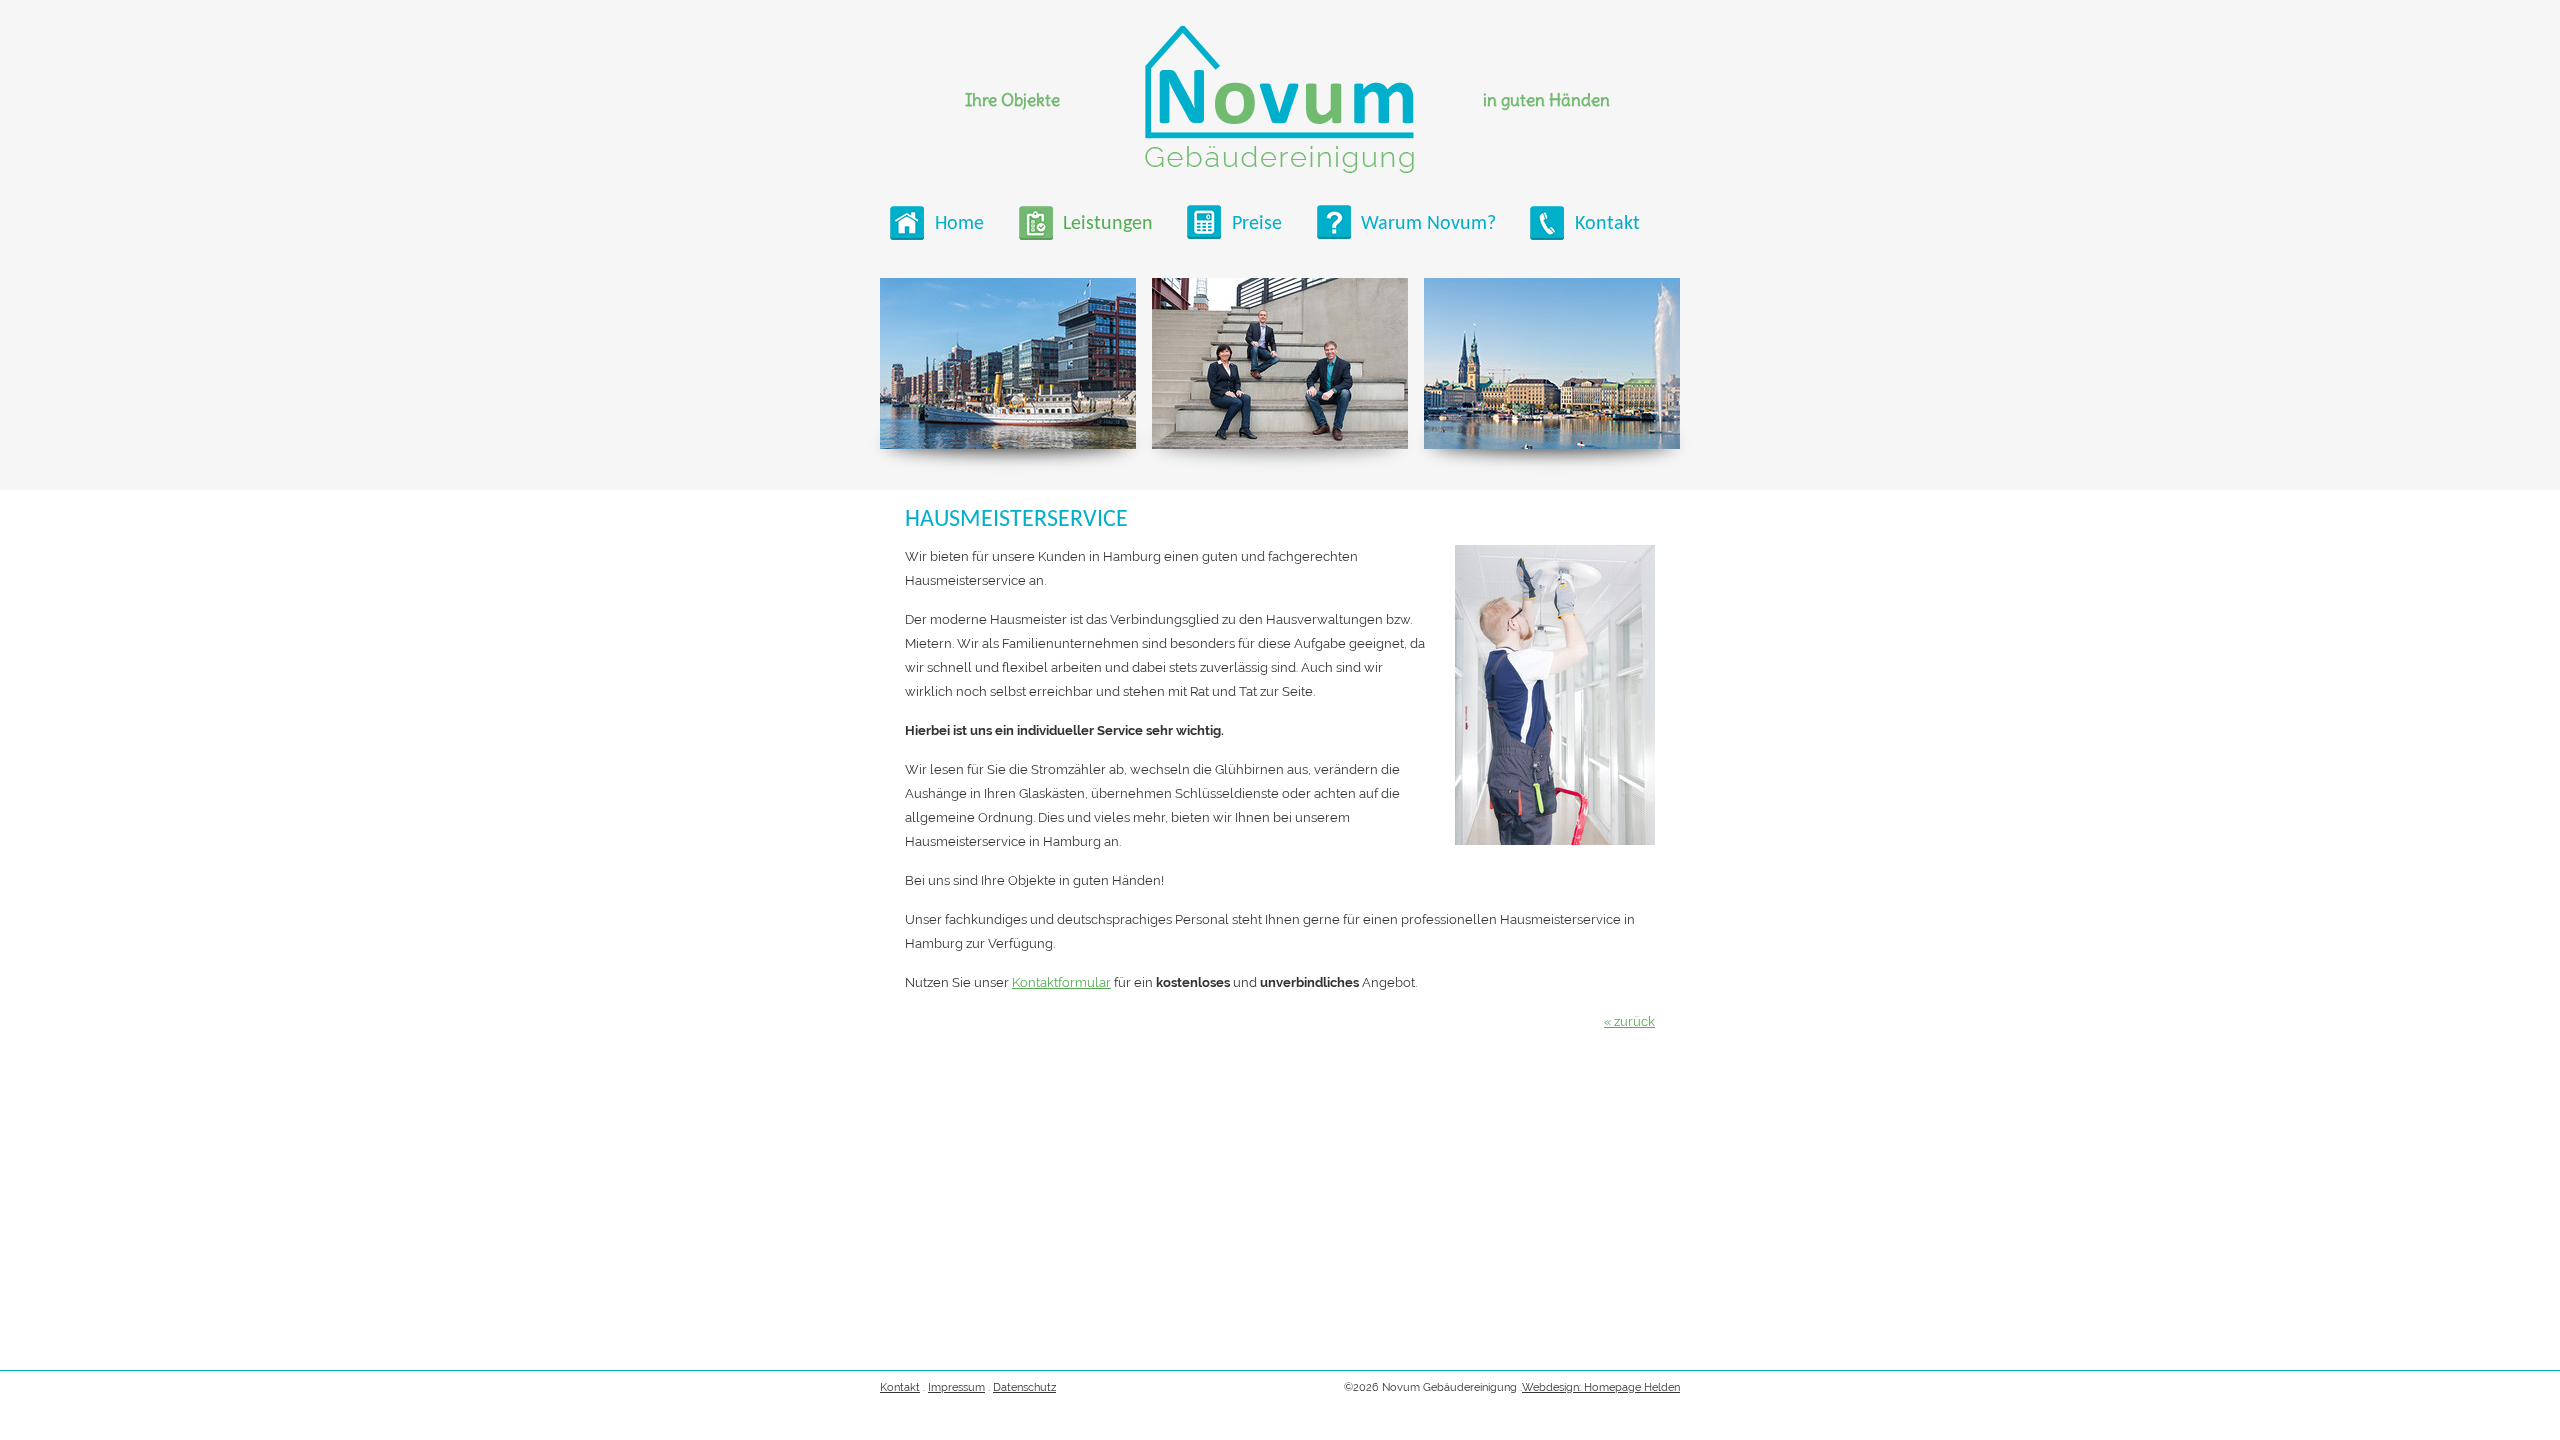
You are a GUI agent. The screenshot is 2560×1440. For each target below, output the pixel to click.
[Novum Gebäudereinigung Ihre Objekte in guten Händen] (1279, 99)
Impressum (956, 1387)
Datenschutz (1024, 1387)
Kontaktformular (1061, 982)
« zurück (1629, 1021)
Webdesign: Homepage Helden (1601, 1387)
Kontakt (900, 1387)
